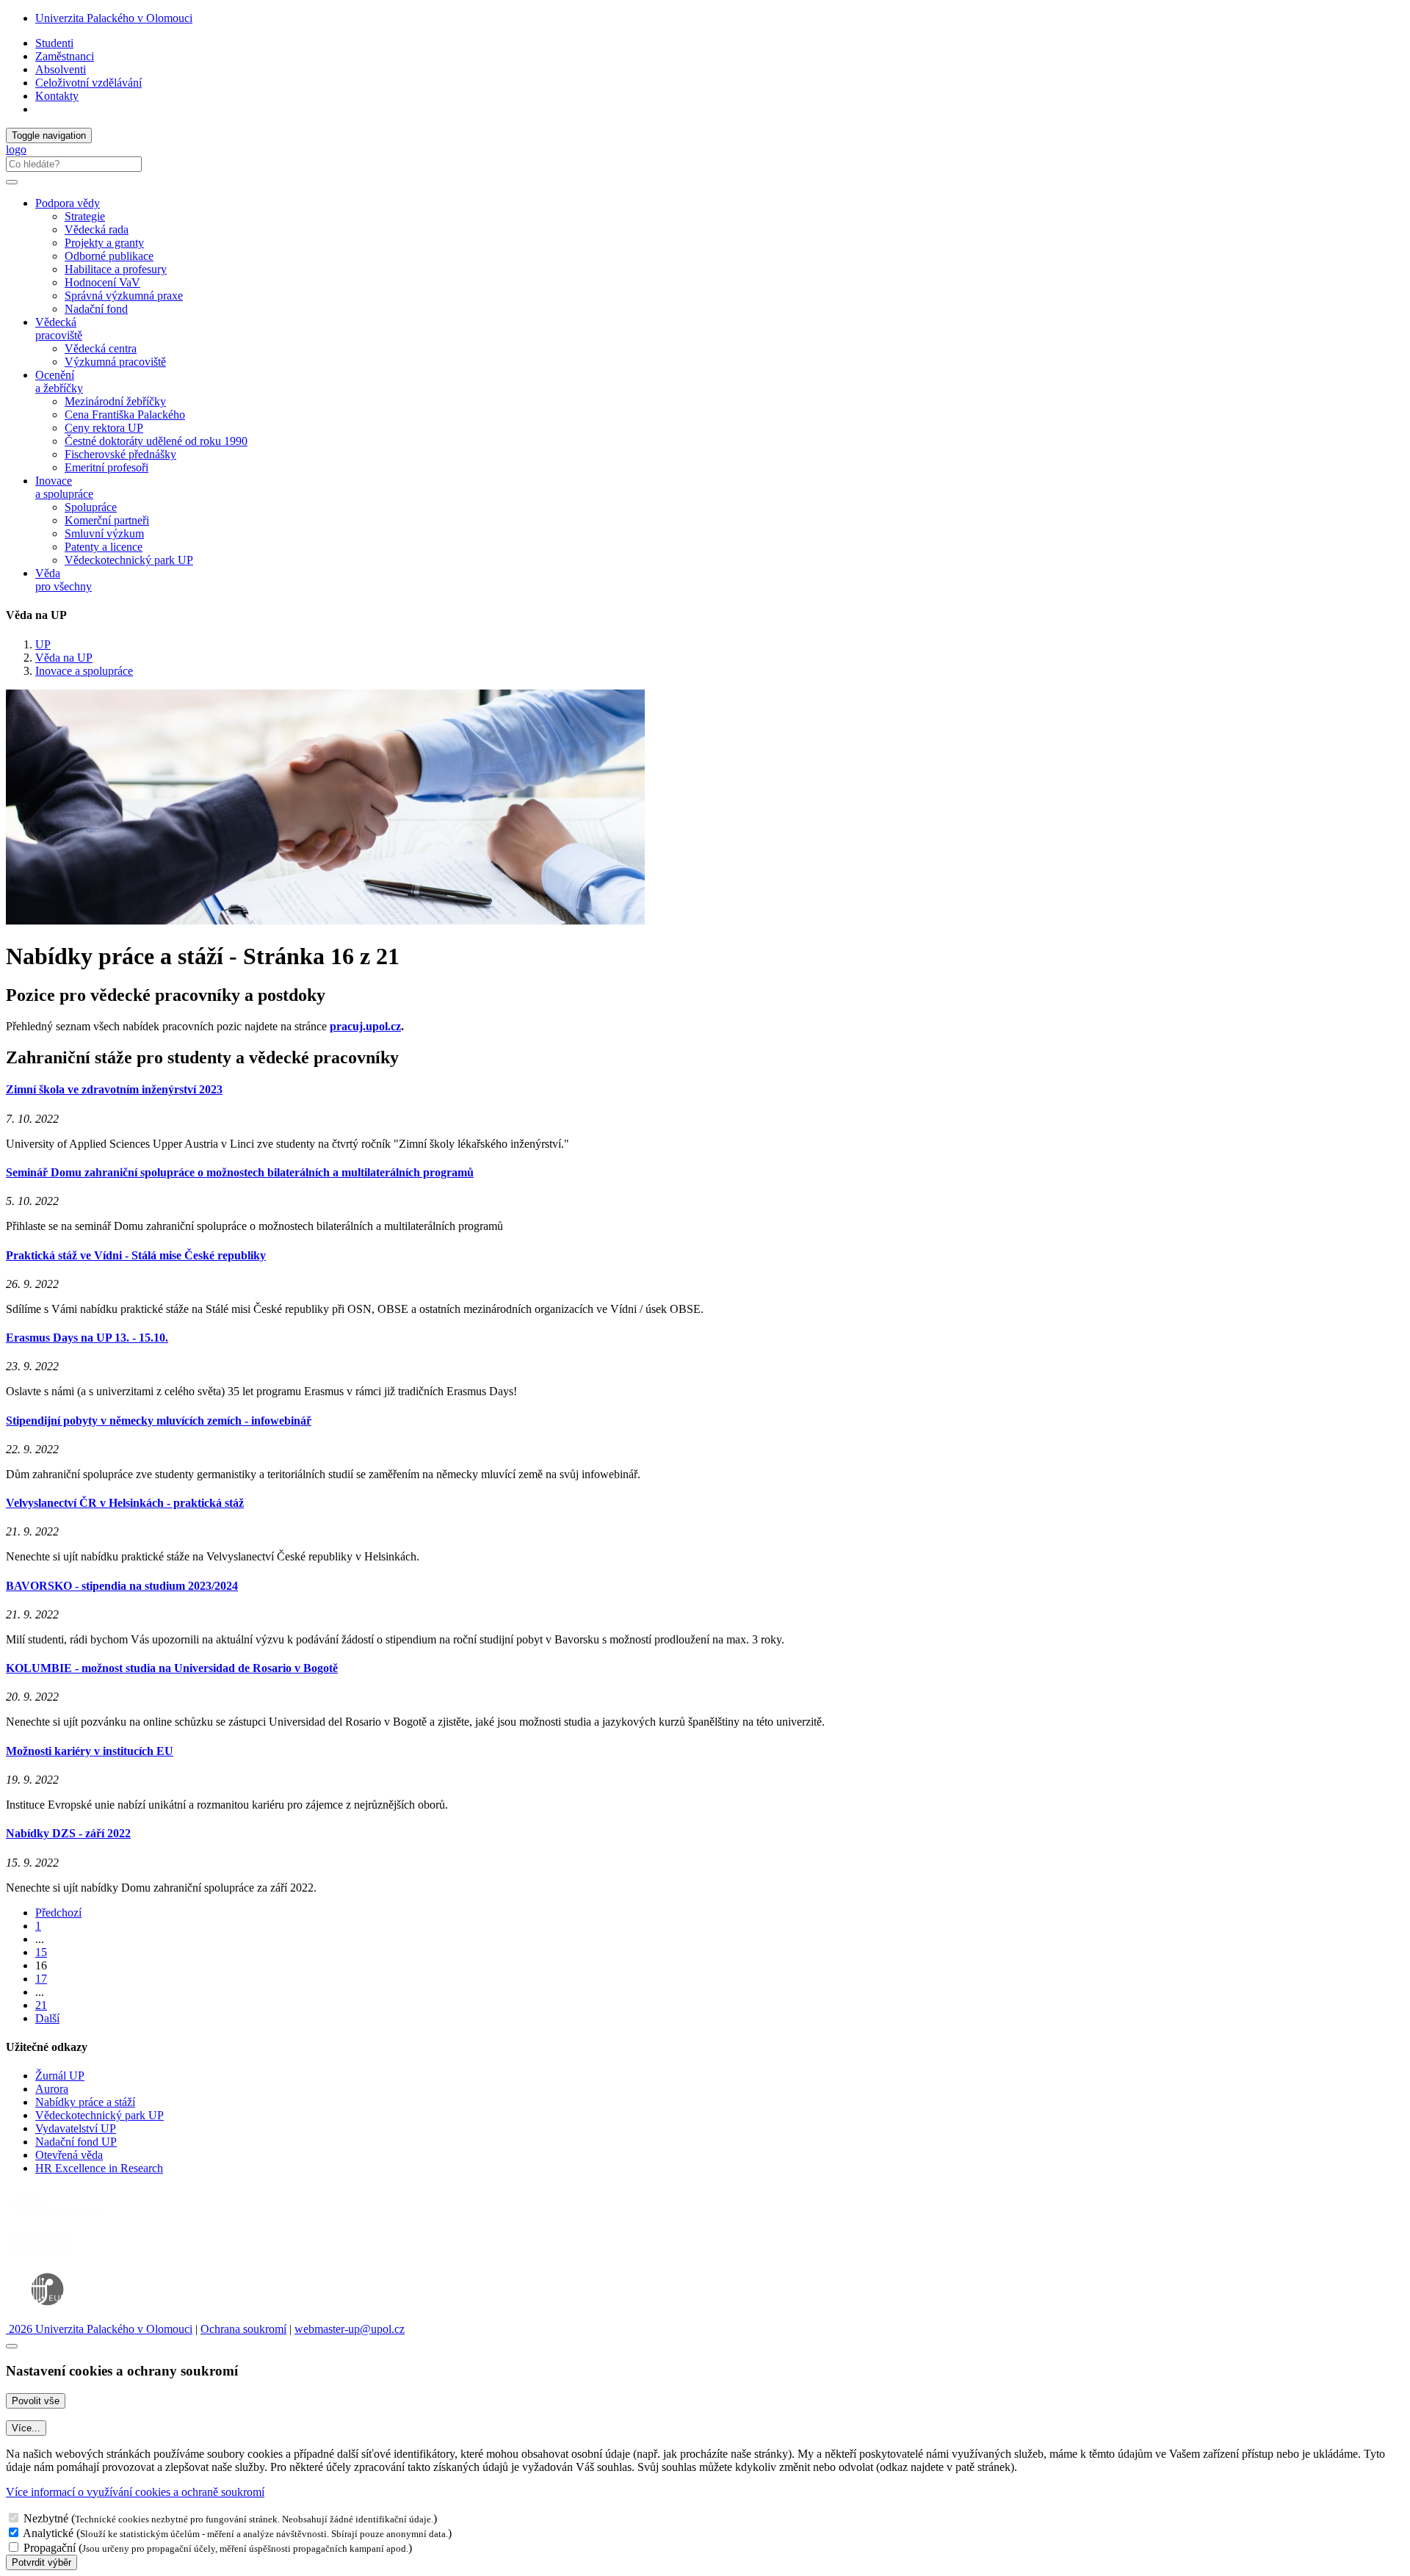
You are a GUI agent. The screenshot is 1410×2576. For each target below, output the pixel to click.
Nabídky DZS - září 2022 (68, 1833)
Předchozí (58, 1913)
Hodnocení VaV (102, 282)
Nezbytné (46, 2518)
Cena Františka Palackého (125, 415)
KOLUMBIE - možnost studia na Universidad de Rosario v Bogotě (172, 1668)
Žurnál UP (60, 2076)
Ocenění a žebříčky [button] (59, 381)
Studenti (54, 43)
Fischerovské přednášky (120, 454)
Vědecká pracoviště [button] (59, 329)
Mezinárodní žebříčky (115, 401)
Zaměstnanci (65, 56)
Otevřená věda (69, 2155)
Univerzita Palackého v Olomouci (114, 18)
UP (43, 644)
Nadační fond (96, 309)
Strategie (85, 216)
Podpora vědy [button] (68, 203)
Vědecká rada (97, 229)
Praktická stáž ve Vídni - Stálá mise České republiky (136, 1255)
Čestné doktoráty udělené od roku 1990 (156, 441)
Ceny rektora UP (104, 428)
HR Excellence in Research (99, 2168)
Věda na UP (64, 658)
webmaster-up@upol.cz (350, 2329)
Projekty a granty (104, 243)
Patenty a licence (104, 547)
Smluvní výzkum (104, 533)
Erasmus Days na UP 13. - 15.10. (87, 1338)
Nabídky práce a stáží (85, 2102)
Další (47, 2018)
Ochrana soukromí (243, 2329)
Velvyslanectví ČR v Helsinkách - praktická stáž (125, 1503)
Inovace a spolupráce (84, 671)
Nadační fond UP (76, 2142)
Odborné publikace (109, 256)
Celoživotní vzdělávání (88, 83)
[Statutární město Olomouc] (39, 2258)
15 (41, 1952)
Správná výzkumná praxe (124, 296)
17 (41, 1979)
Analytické (48, 2533)
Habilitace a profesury (116, 269)
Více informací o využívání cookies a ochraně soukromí (135, 2492)
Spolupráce (91, 507)
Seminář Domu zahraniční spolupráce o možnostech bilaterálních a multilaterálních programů (240, 1172)
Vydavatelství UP (76, 2128)
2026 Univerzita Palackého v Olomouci (99, 2329)
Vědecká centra (101, 348)
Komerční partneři (107, 520)
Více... (26, 2428)
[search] (12, 182)
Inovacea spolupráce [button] (64, 487)
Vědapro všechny (64, 580)
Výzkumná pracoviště (115, 362)
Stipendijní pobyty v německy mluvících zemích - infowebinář (159, 1421)
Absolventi (61, 69)
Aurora (52, 2089)
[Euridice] (51, 2316)
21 (41, 2005)
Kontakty (57, 96)
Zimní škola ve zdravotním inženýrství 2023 (114, 1089)
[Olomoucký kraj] (57, 2219)
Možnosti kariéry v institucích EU (90, 1751)
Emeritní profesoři (106, 467)
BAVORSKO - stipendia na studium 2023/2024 (122, 1586)
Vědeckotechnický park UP (129, 560)
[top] (12, 2346)
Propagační (50, 2548)
